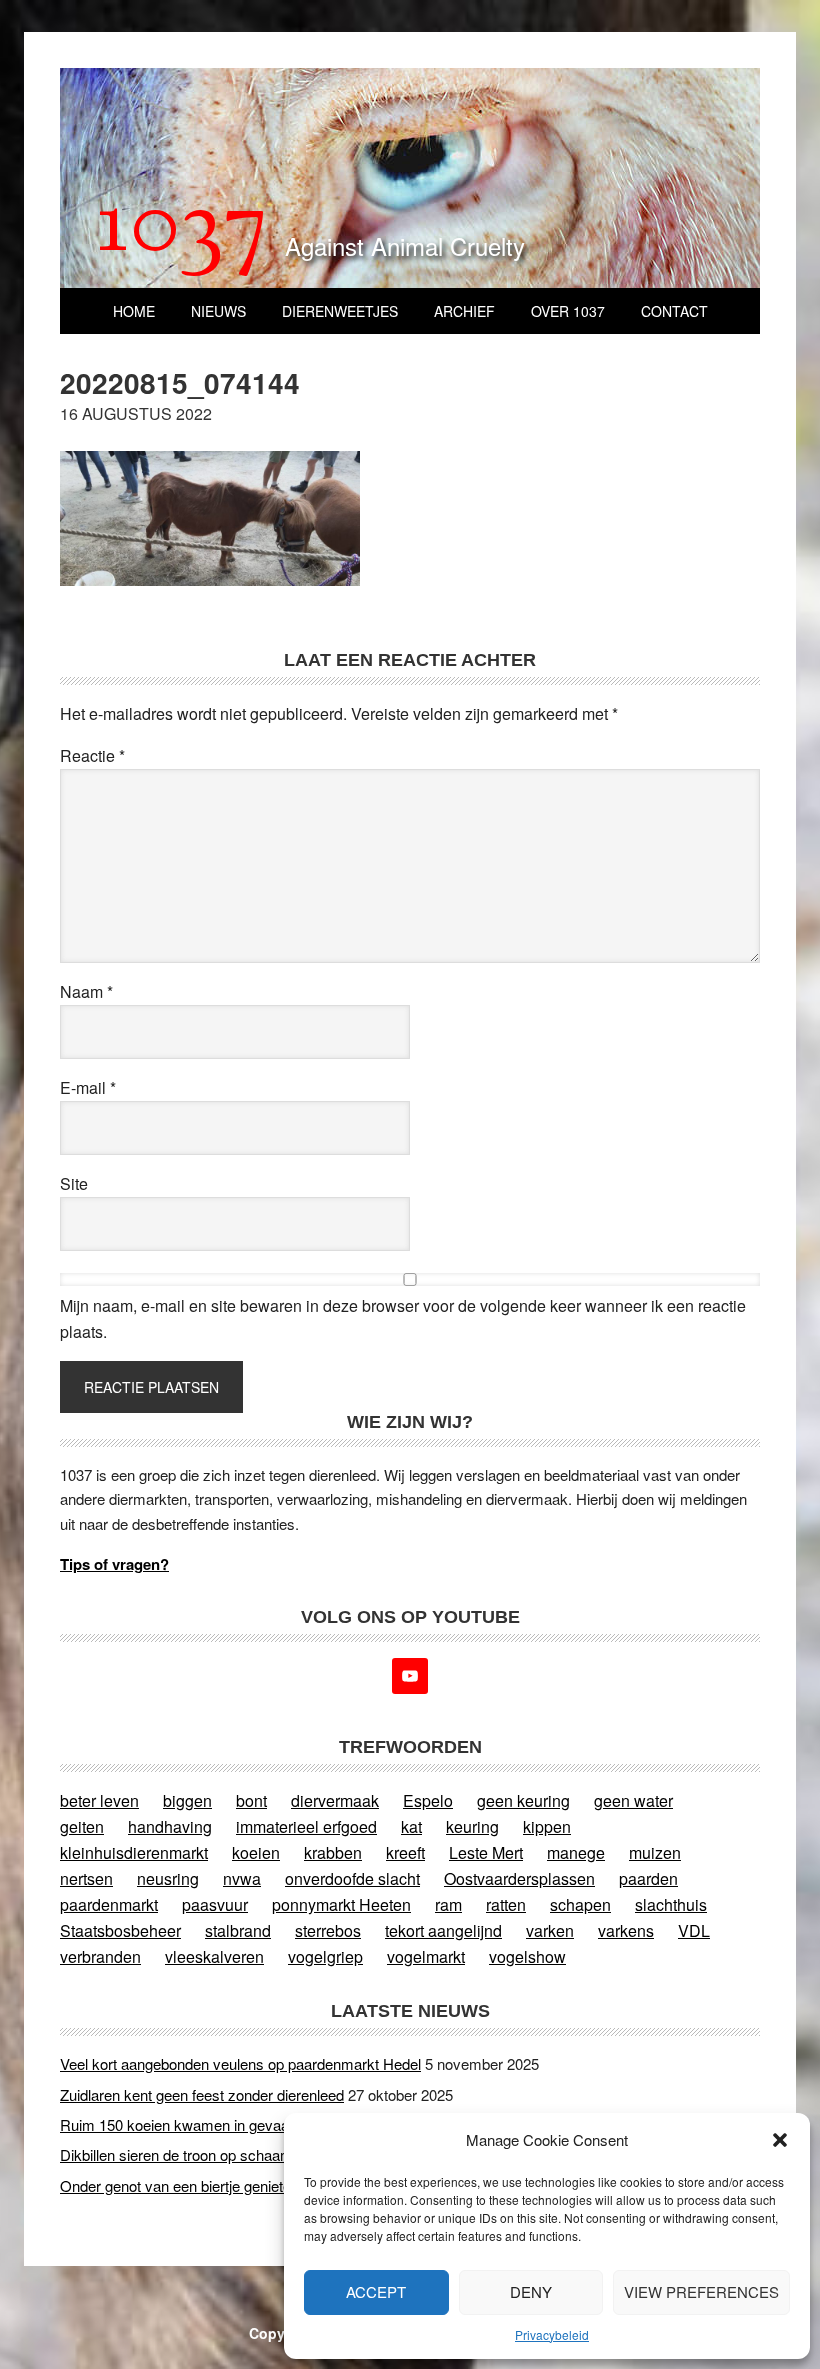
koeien (256, 1852)
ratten (506, 1904)
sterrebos (328, 1930)
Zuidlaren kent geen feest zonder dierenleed (202, 2094)
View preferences (701, 2291)
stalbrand (238, 1930)
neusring (168, 1878)
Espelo (428, 1800)
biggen (187, 1800)
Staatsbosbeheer (120, 1930)
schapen (580, 1904)
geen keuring (523, 1800)
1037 (182, 229)
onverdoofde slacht (352, 1878)
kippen (547, 1826)
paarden (648, 1878)
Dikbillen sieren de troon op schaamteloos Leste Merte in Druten (268, 2154)
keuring (472, 1826)
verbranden (100, 1956)
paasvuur (215, 1904)
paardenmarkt (109, 1904)
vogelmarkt (426, 1956)
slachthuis (671, 1904)
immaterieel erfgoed (306, 1826)
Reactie (92, 755)
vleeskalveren (214, 1956)
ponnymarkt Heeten (341, 1904)
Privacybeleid (552, 2334)
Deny (531, 2291)
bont (251, 1800)
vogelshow (527, 1956)
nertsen (86, 1878)
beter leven (99, 1800)
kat (411, 1826)
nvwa (242, 1878)
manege (576, 1852)
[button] (780, 2140)
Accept (376, 2291)
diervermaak (335, 1800)
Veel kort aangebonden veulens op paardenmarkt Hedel (240, 2063)
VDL (694, 1930)
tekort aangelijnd (443, 1930)
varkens (626, 1930)
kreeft (405, 1852)
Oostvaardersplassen (519, 1878)
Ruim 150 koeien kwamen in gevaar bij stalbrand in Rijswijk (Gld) (272, 2124)
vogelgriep (325, 1956)
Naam (86, 991)
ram (448, 1904)
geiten (82, 1826)
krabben (333, 1852)
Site (74, 1183)
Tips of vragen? (114, 1564)
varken (550, 1930)
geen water (633, 1800)
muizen (655, 1852)
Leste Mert (486, 1852)
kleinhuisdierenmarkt (134, 1852)
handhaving (170, 1826)
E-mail (88, 1087)
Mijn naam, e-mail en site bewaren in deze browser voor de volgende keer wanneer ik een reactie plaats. (403, 1318)
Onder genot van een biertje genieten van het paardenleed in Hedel (276, 2185)
